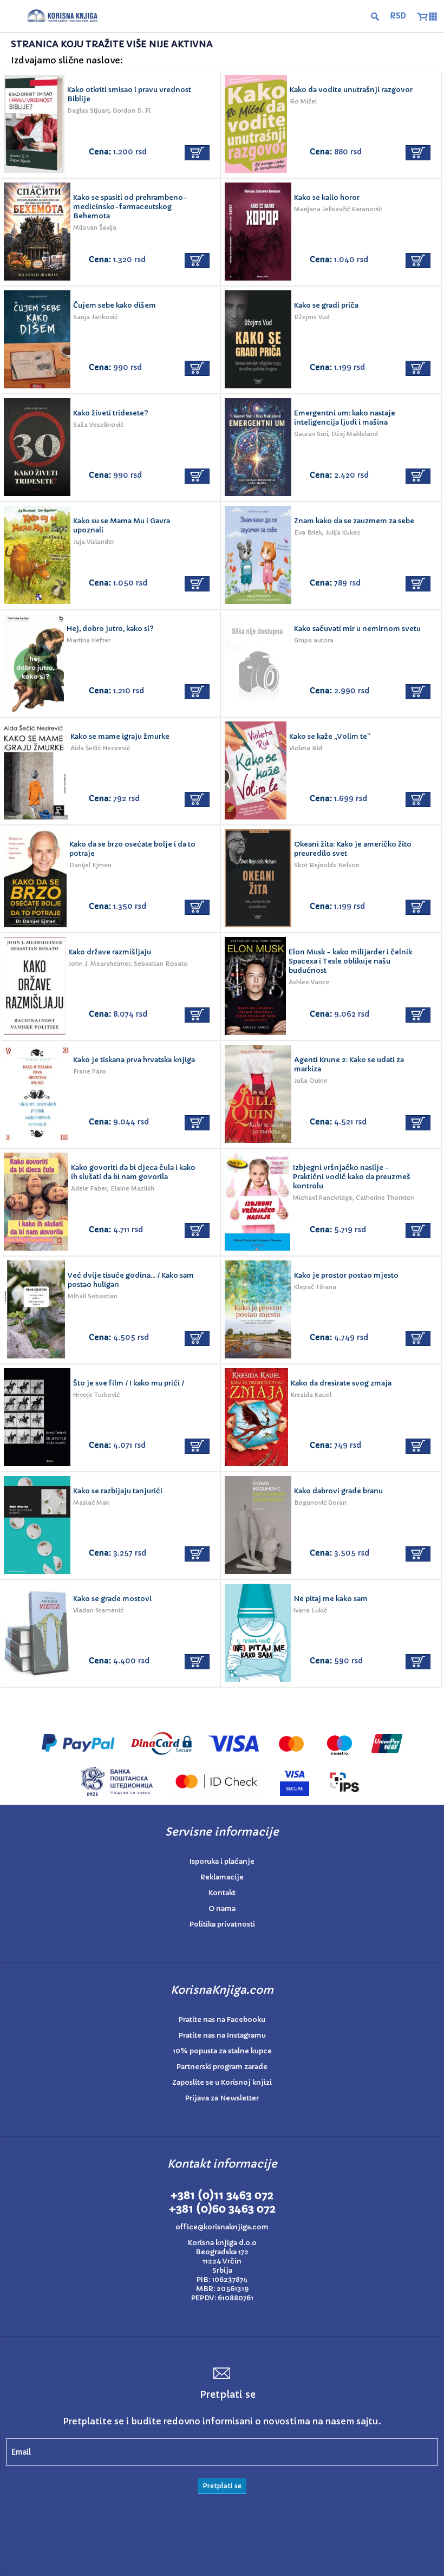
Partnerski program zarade (222, 2067)
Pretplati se (222, 2486)
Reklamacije (222, 1877)
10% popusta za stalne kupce (222, 2051)
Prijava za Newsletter (222, 2098)
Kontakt (222, 1893)
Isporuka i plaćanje (222, 1861)
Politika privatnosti (222, 1924)
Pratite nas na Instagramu (222, 2035)
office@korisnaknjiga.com (222, 2227)
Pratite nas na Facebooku (222, 2019)
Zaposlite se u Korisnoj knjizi (222, 2082)
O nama (222, 1908)
